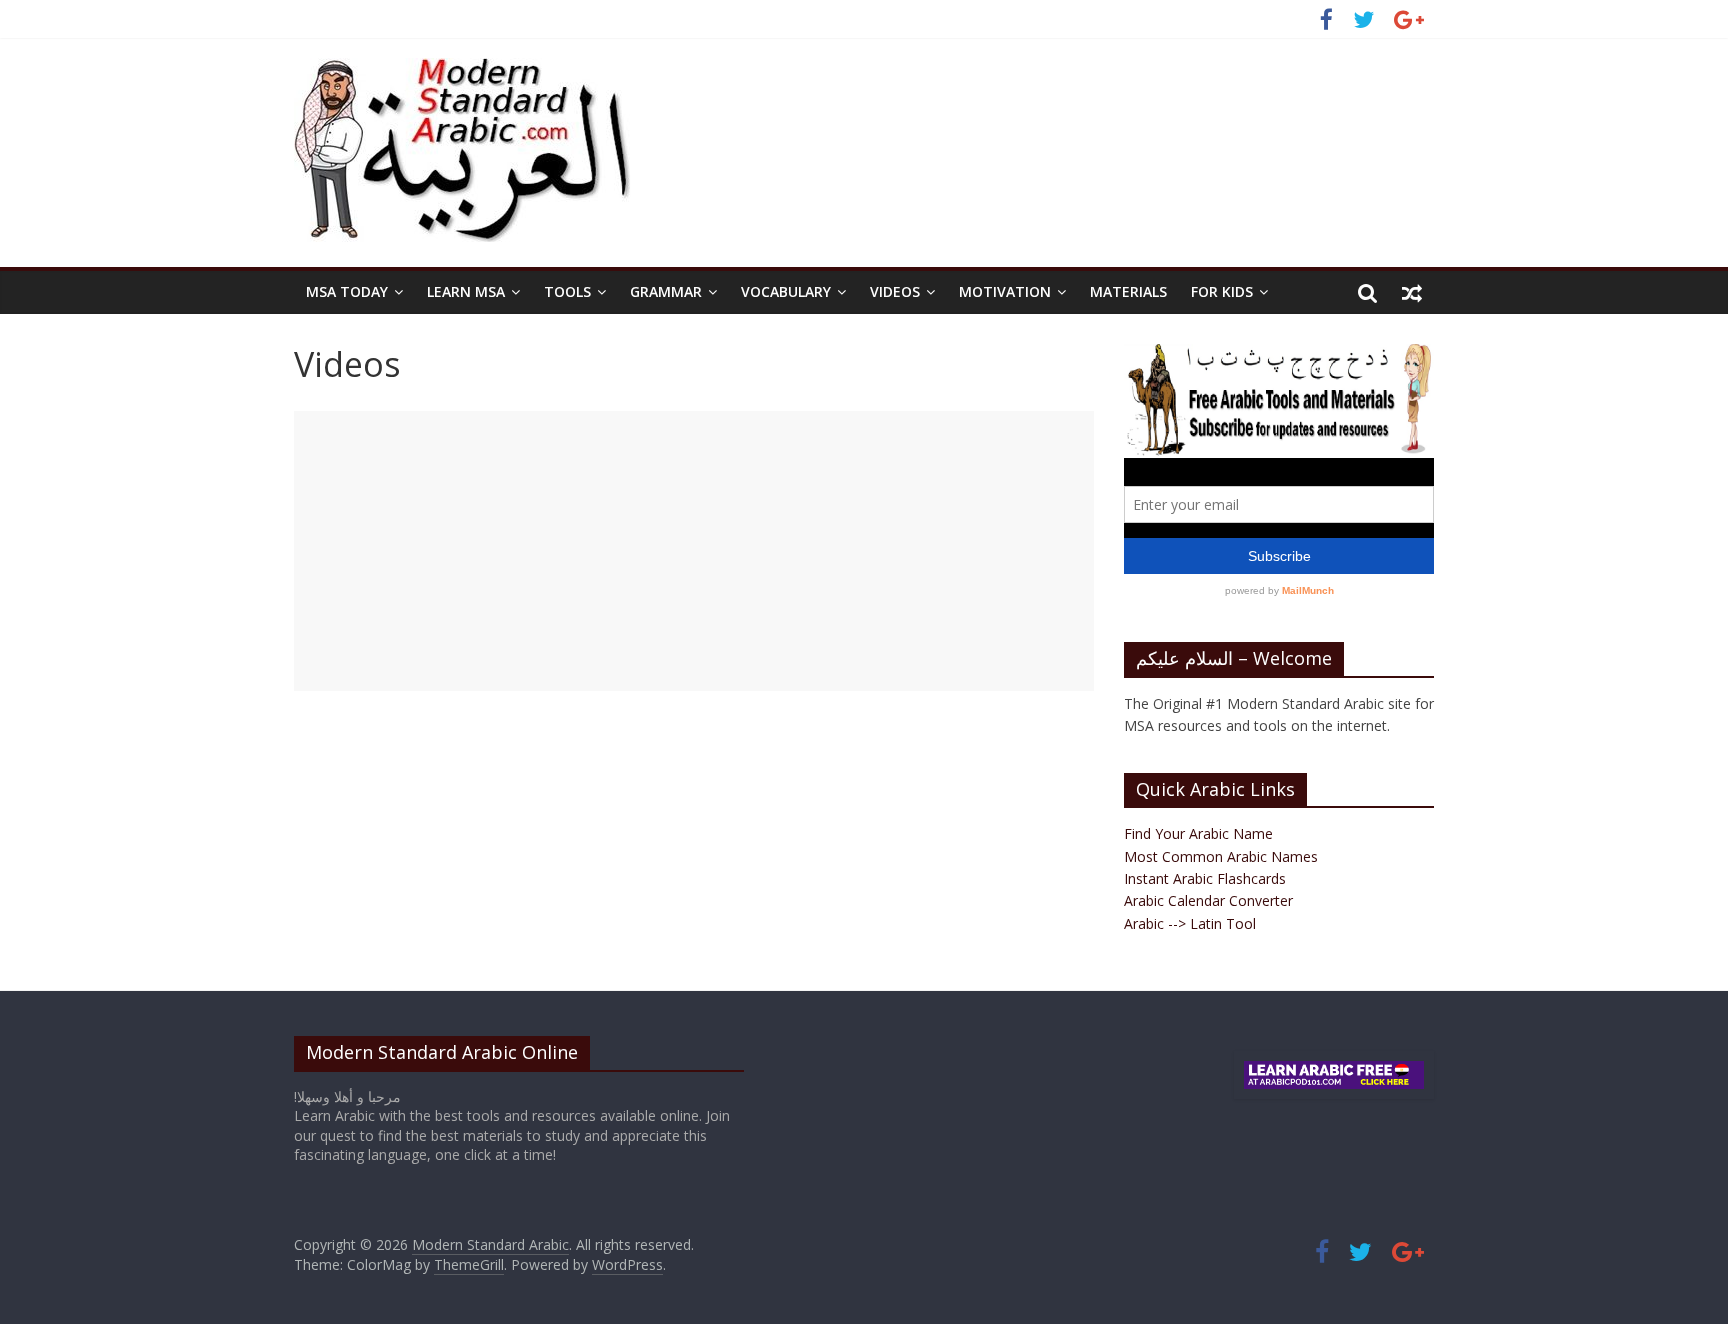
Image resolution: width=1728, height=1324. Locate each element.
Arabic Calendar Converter (1208, 900)
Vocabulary (786, 291)
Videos (895, 291)
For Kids (1222, 291)
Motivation (1005, 291)
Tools (567, 291)
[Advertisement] (694, 551)
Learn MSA (466, 291)
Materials (1128, 291)
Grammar (666, 291)
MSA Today (347, 291)
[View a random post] (1412, 292)
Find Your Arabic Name (1198, 833)
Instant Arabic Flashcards (1205, 878)
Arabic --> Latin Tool (1190, 923)
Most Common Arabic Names (1221, 856)
